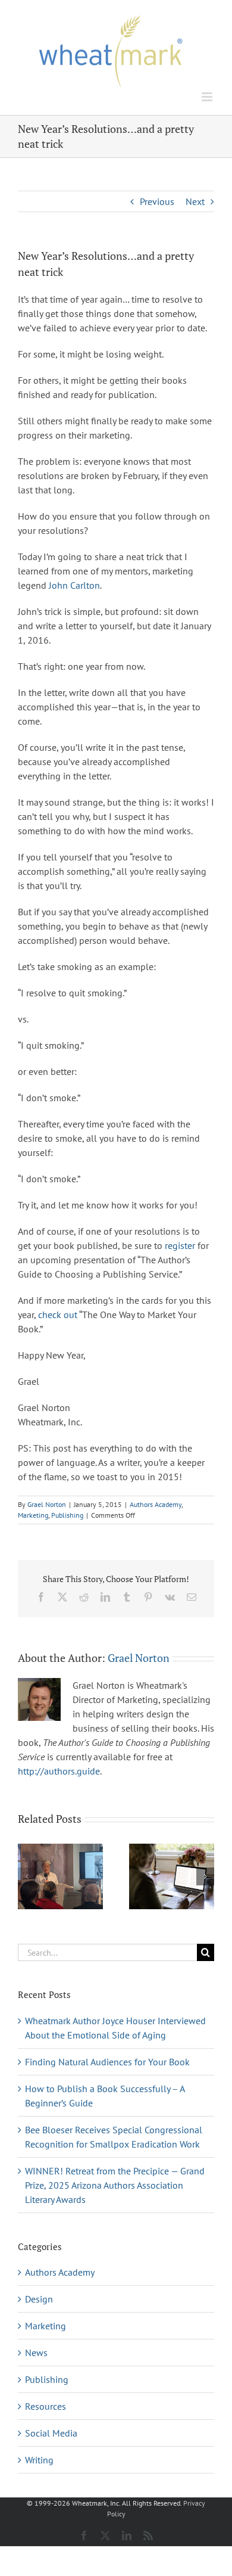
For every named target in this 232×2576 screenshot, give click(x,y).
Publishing (67, 1515)
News (36, 2353)
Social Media (51, 2433)
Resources (46, 2406)
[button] (27, 1876)
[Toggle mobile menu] (208, 97)
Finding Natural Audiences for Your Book (107, 2062)
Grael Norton (47, 1504)
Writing (39, 2460)
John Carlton (74, 585)
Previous (157, 201)
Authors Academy (156, 1504)
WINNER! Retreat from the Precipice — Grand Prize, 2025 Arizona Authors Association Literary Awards (115, 2185)
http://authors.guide (59, 1771)
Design (39, 2299)
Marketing (33, 1515)
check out (58, 1315)
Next (195, 201)
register (180, 1245)
